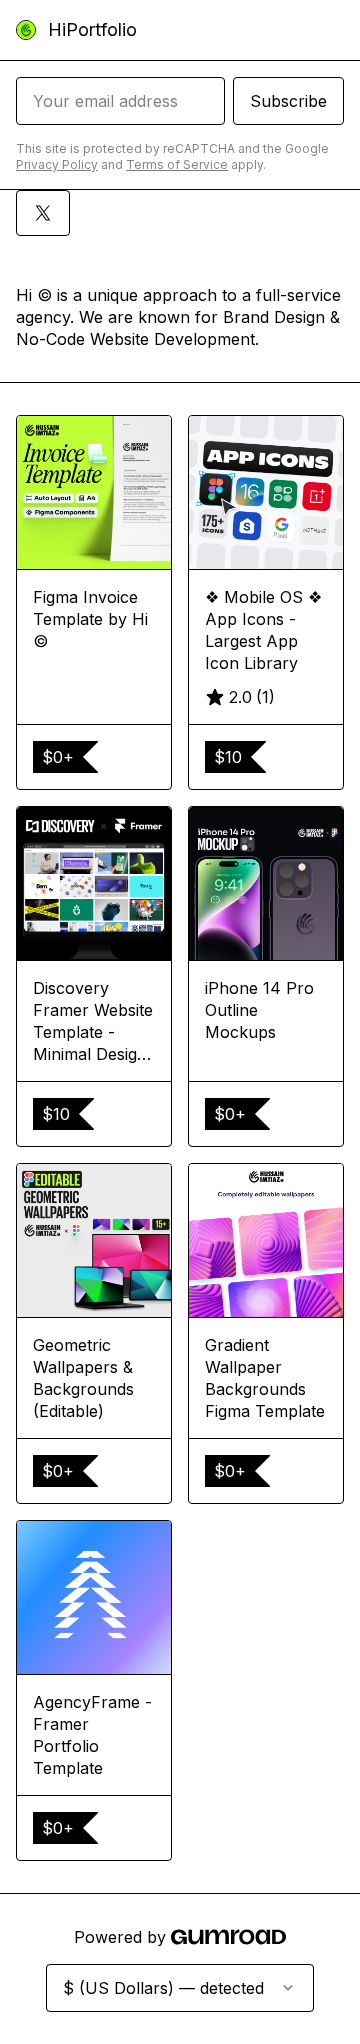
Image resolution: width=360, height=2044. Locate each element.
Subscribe (288, 101)
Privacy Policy (57, 164)
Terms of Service (177, 164)
